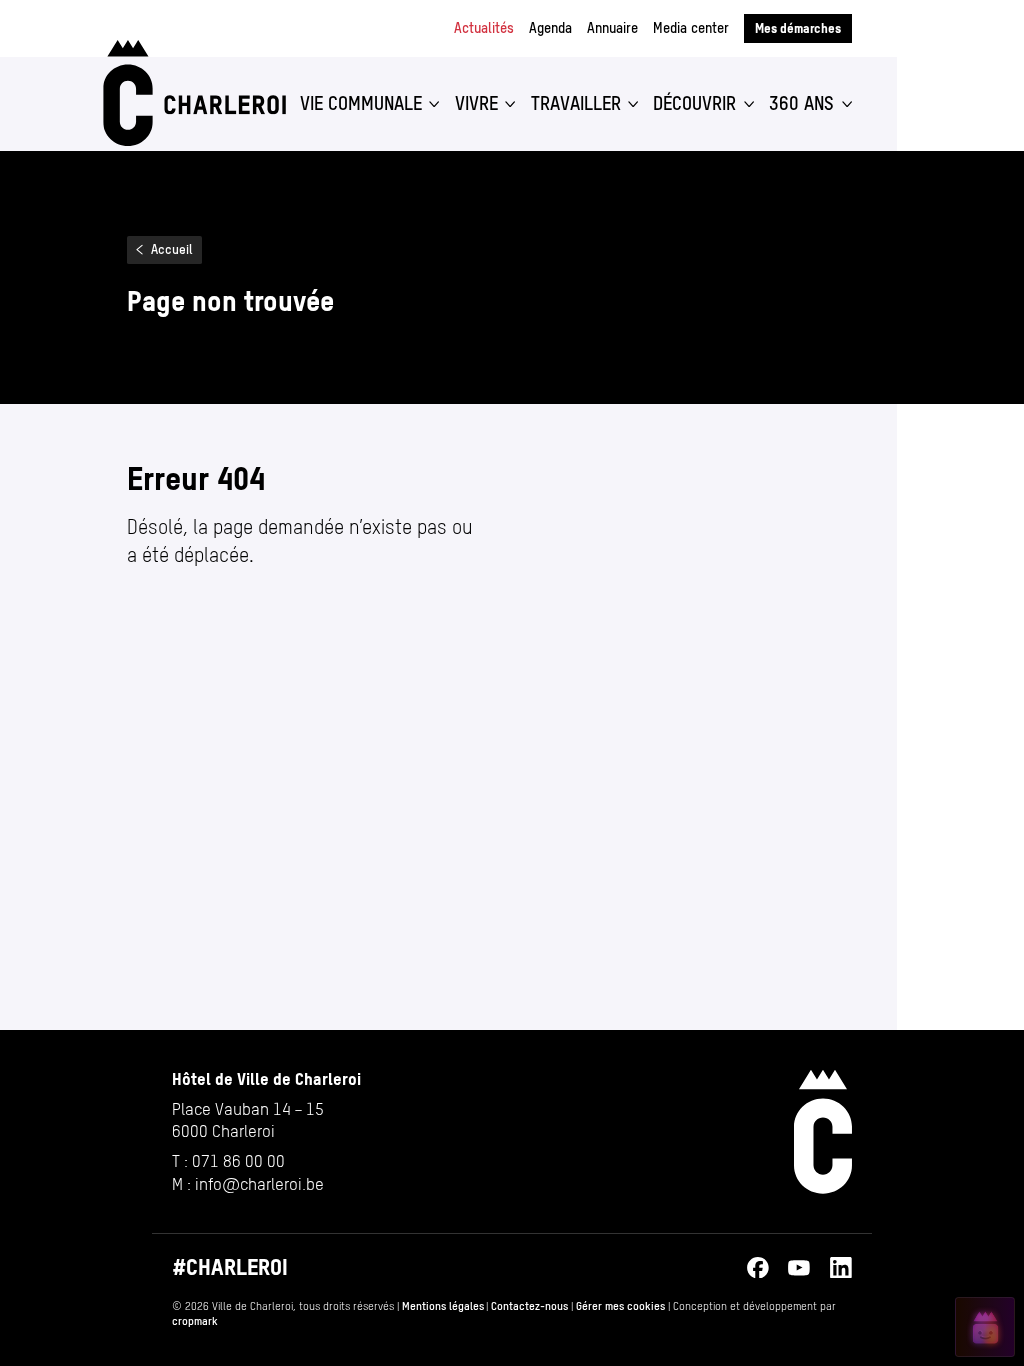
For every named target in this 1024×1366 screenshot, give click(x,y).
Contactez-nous (529, 1306)
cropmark (195, 1321)
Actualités (484, 28)
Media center (691, 28)
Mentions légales (443, 1306)
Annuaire (612, 28)
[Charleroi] (191, 93)
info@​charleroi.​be (259, 1184)
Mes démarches (798, 28)
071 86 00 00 (238, 1161)
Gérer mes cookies (620, 1306)
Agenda (550, 28)
